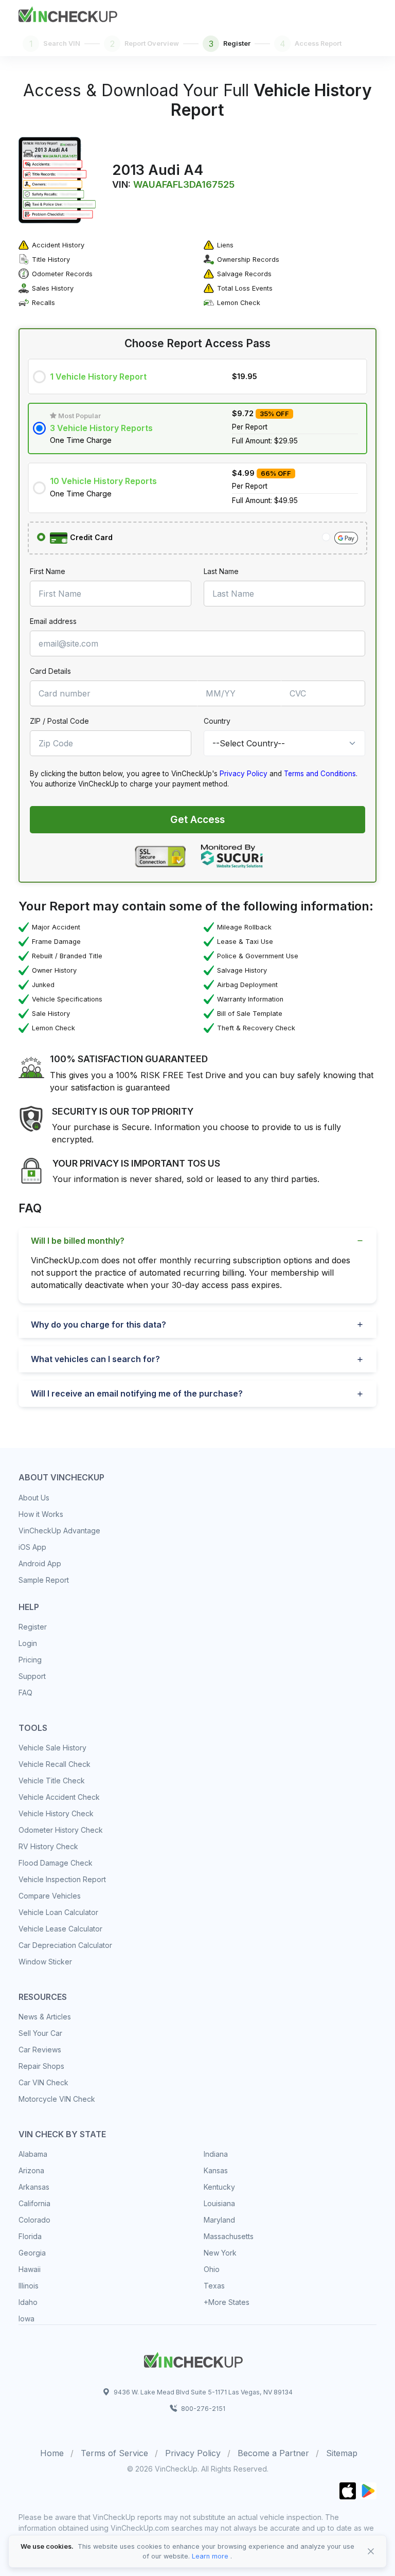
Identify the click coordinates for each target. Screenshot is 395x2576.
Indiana (216, 2154)
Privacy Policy (244, 774)
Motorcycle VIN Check (57, 2099)
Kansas (216, 2170)
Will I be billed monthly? (78, 1241)
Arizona (31, 2170)
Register (33, 1627)
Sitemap (342, 2453)
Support (32, 1676)
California (34, 2203)
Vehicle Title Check (52, 1781)
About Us (34, 1498)
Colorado (34, 2220)
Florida (30, 2236)
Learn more (210, 2556)
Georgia (32, 2253)
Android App (40, 1563)
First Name (48, 571)
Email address (53, 621)
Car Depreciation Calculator (65, 1945)
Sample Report (44, 1580)
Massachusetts (229, 2236)
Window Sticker (45, 1962)
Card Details (50, 671)
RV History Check (48, 1846)
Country (217, 721)
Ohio (212, 2269)
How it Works (41, 1514)
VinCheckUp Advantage (59, 1531)
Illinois (29, 2286)
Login (28, 1643)
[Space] (193, 2358)
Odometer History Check (61, 1830)
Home (52, 2453)
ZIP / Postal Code (59, 721)
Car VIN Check (43, 2082)
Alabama (33, 2154)
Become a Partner (273, 2453)
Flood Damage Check (56, 1863)
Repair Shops (41, 2066)
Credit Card (90, 537)
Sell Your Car (40, 2033)
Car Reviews (40, 2050)
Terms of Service (114, 2453)
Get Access (197, 819)
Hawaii (30, 2269)
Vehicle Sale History (52, 1748)
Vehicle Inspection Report (62, 1879)
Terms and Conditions (320, 774)
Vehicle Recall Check (55, 1764)
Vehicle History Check (56, 1813)
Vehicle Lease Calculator (60, 1929)
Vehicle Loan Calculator (58, 1912)
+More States (227, 2302)
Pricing (30, 1660)
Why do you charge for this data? (98, 1325)
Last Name (221, 571)
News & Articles (45, 2017)
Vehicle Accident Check (59, 1797)
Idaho (28, 2302)
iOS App (32, 1547)
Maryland (219, 2220)
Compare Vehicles (50, 1896)
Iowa (26, 2319)
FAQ (25, 1693)
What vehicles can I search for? (95, 1359)
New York (220, 2253)
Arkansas (34, 2187)
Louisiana (219, 2203)
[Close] (371, 2551)
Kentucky (219, 2187)
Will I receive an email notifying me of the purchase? (137, 1393)
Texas (214, 2286)
